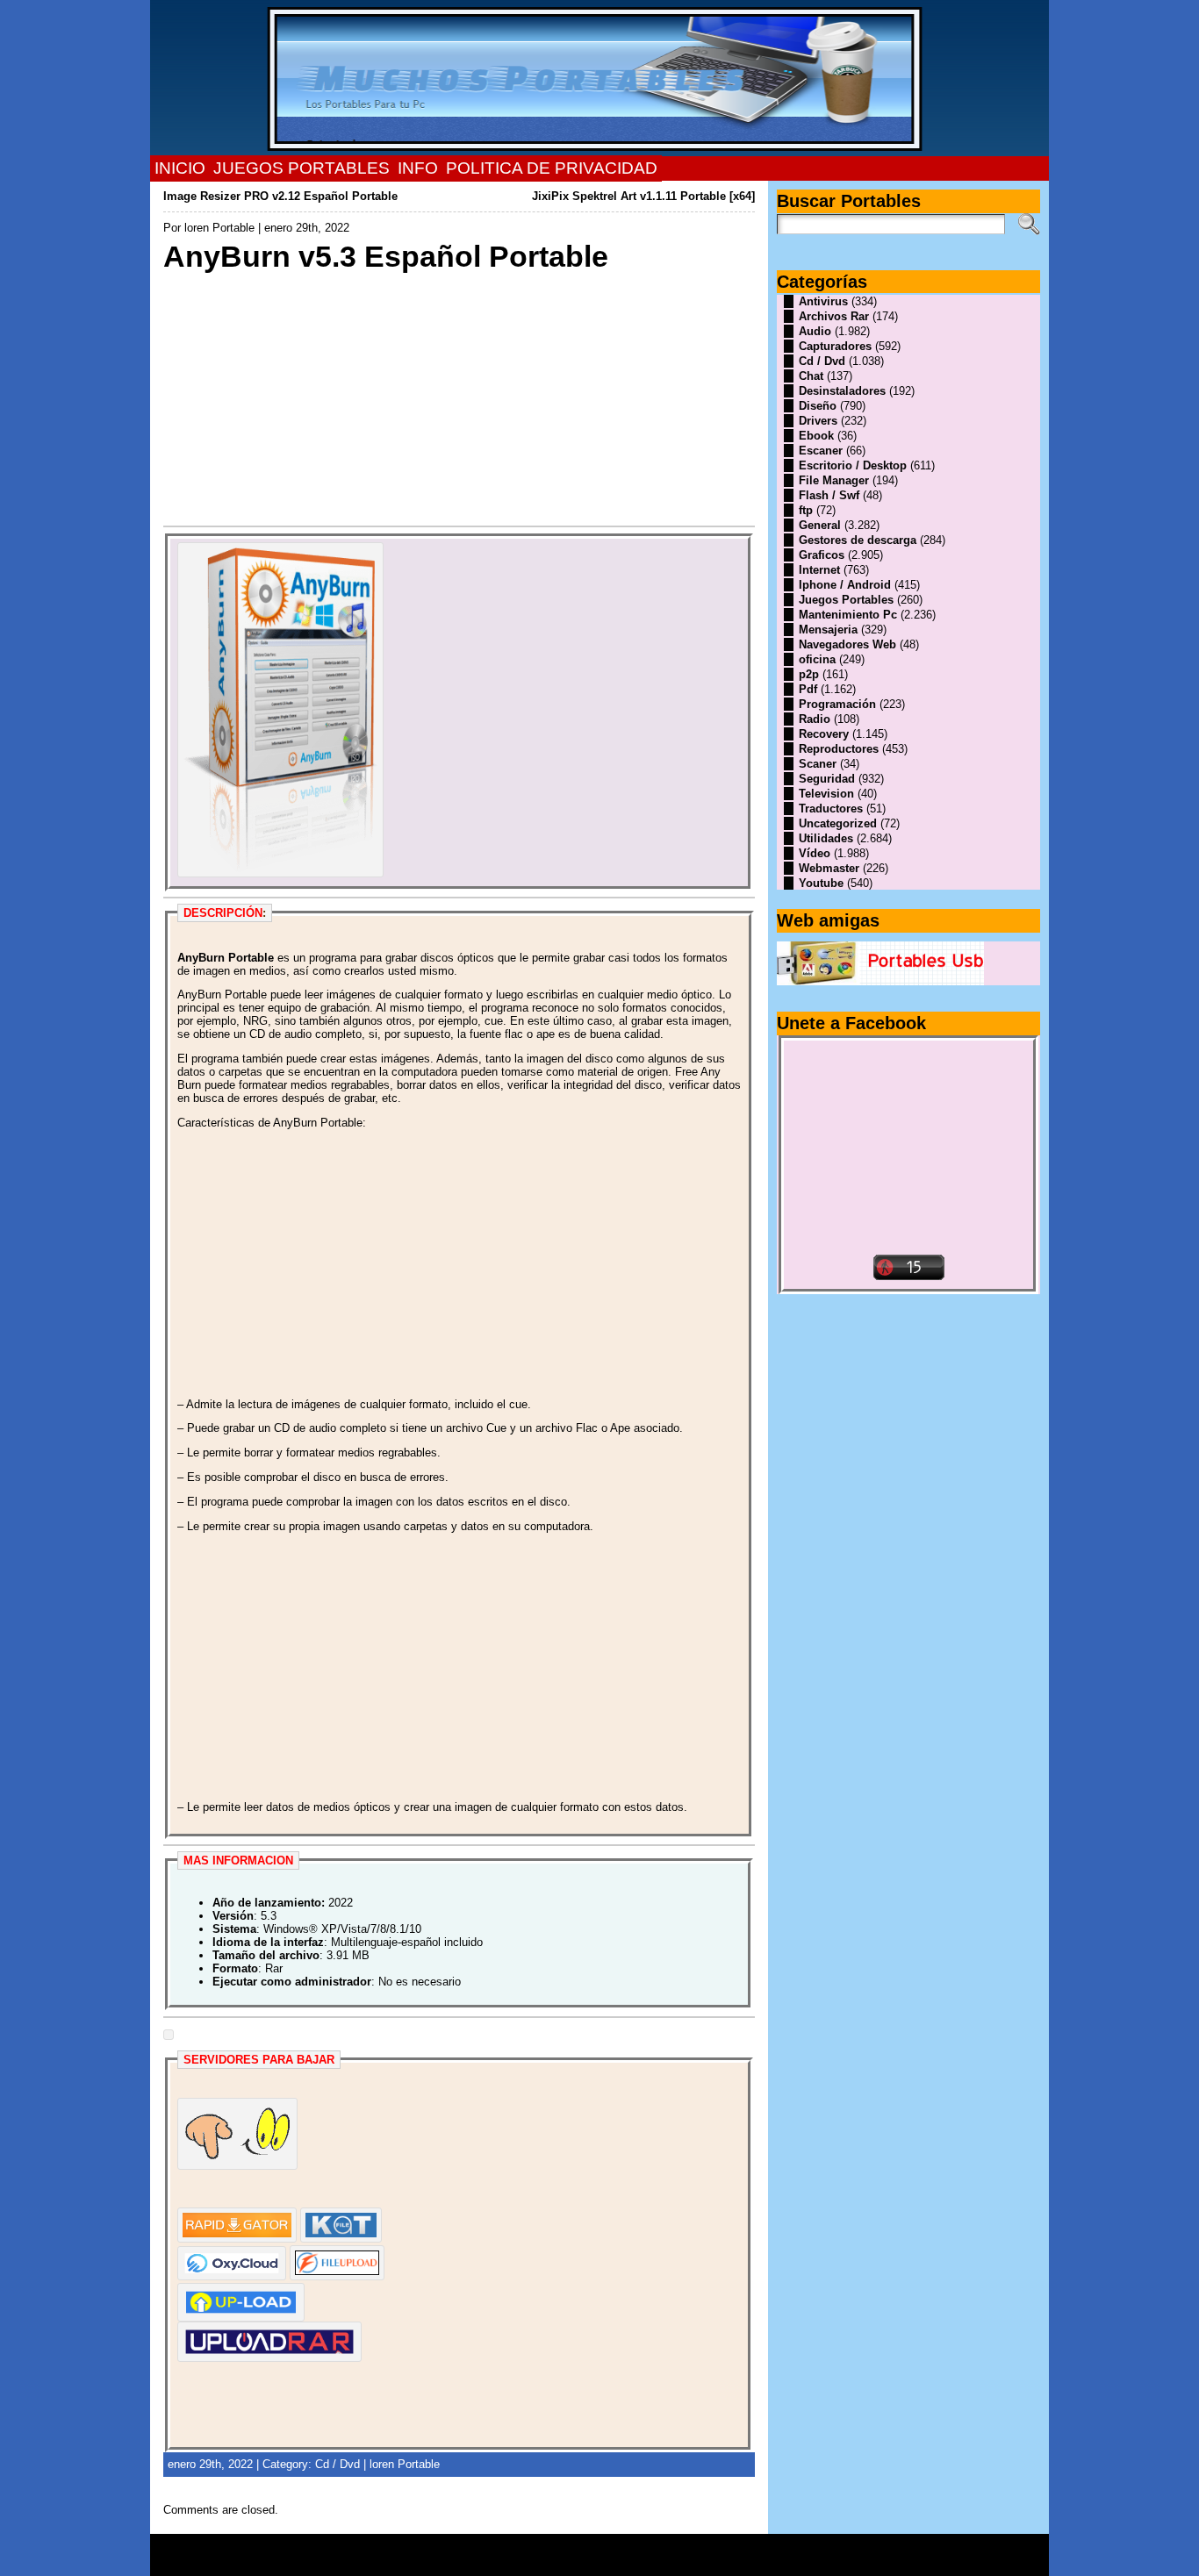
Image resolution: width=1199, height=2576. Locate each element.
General (820, 525)
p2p (809, 674)
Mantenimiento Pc (848, 615)
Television (826, 794)
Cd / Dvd (337, 2464)
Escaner (821, 451)
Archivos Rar (834, 316)
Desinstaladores (842, 391)
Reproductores (839, 749)
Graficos (822, 555)
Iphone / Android (845, 585)
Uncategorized (838, 823)
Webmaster (829, 868)
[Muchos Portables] (600, 78)
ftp (806, 510)
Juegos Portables (846, 600)
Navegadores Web (847, 644)
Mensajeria (828, 630)
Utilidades (826, 838)
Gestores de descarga (858, 540)
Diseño (818, 406)
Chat (811, 376)
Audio (815, 331)
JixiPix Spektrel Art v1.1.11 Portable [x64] (643, 196)
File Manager (834, 480)
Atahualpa (662, 2561)
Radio (815, 719)
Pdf (808, 689)
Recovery (824, 734)
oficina (817, 659)
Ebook (816, 436)
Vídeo (815, 853)
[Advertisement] (459, 397)
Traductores (831, 809)
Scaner (818, 764)
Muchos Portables (592, 2549)
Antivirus (823, 301)
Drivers (818, 421)
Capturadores (835, 346)
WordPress (599, 2561)
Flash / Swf (829, 495)
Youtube (821, 883)
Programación (837, 704)
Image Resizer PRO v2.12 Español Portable (280, 196)
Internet (819, 570)
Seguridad (827, 779)
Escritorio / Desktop (853, 465)
